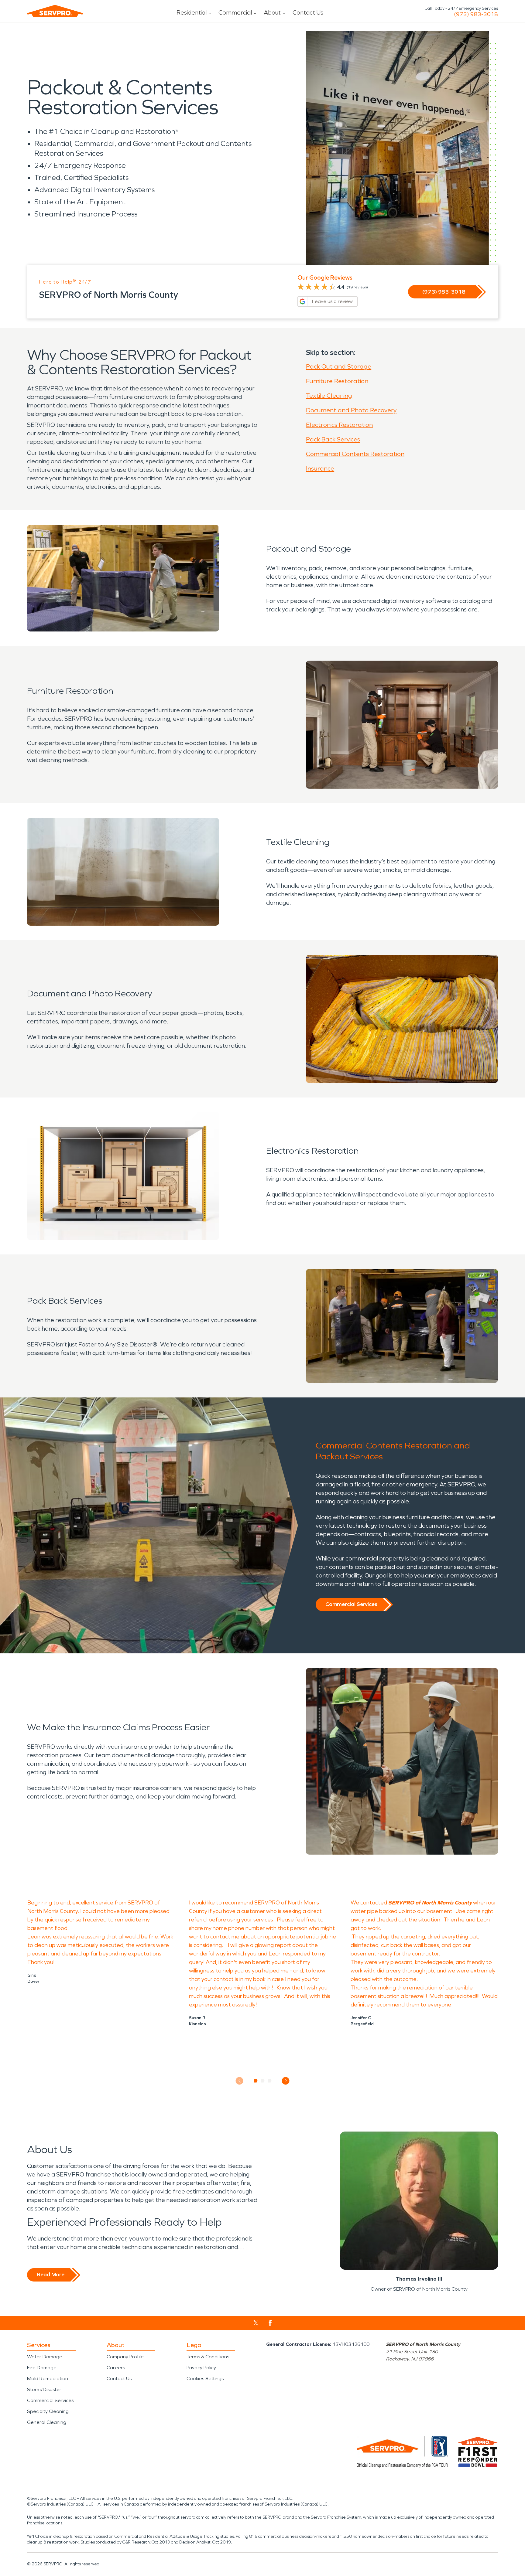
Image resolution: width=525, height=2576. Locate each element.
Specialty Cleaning (48, 2411)
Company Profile (125, 2357)
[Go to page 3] (270, 2081)
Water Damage (45, 2357)
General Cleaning (47, 2422)
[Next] (286, 2081)
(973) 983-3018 (476, 14)
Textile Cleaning (329, 396)
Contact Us (308, 12)
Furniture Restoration (337, 381)
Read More (51, 2275)
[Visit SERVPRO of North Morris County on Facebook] (270, 2323)
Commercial (235, 12)
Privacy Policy (201, 2368)
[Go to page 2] (263, 2081)
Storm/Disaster (44, 2389)
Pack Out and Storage (339, 366)
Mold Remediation (48, 2379)
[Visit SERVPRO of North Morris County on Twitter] (256, 2323)
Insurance (320, 468)
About (272, 12)
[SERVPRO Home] (55, 11)
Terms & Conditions (208, 2357)
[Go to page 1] (256, 2081)
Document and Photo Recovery (351, 410)
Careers (116, 2368)
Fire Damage (42, 2368)
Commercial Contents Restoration (355, 454)
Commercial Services (351, 1604)
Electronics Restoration (339, 425)
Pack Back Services (333, 439)
